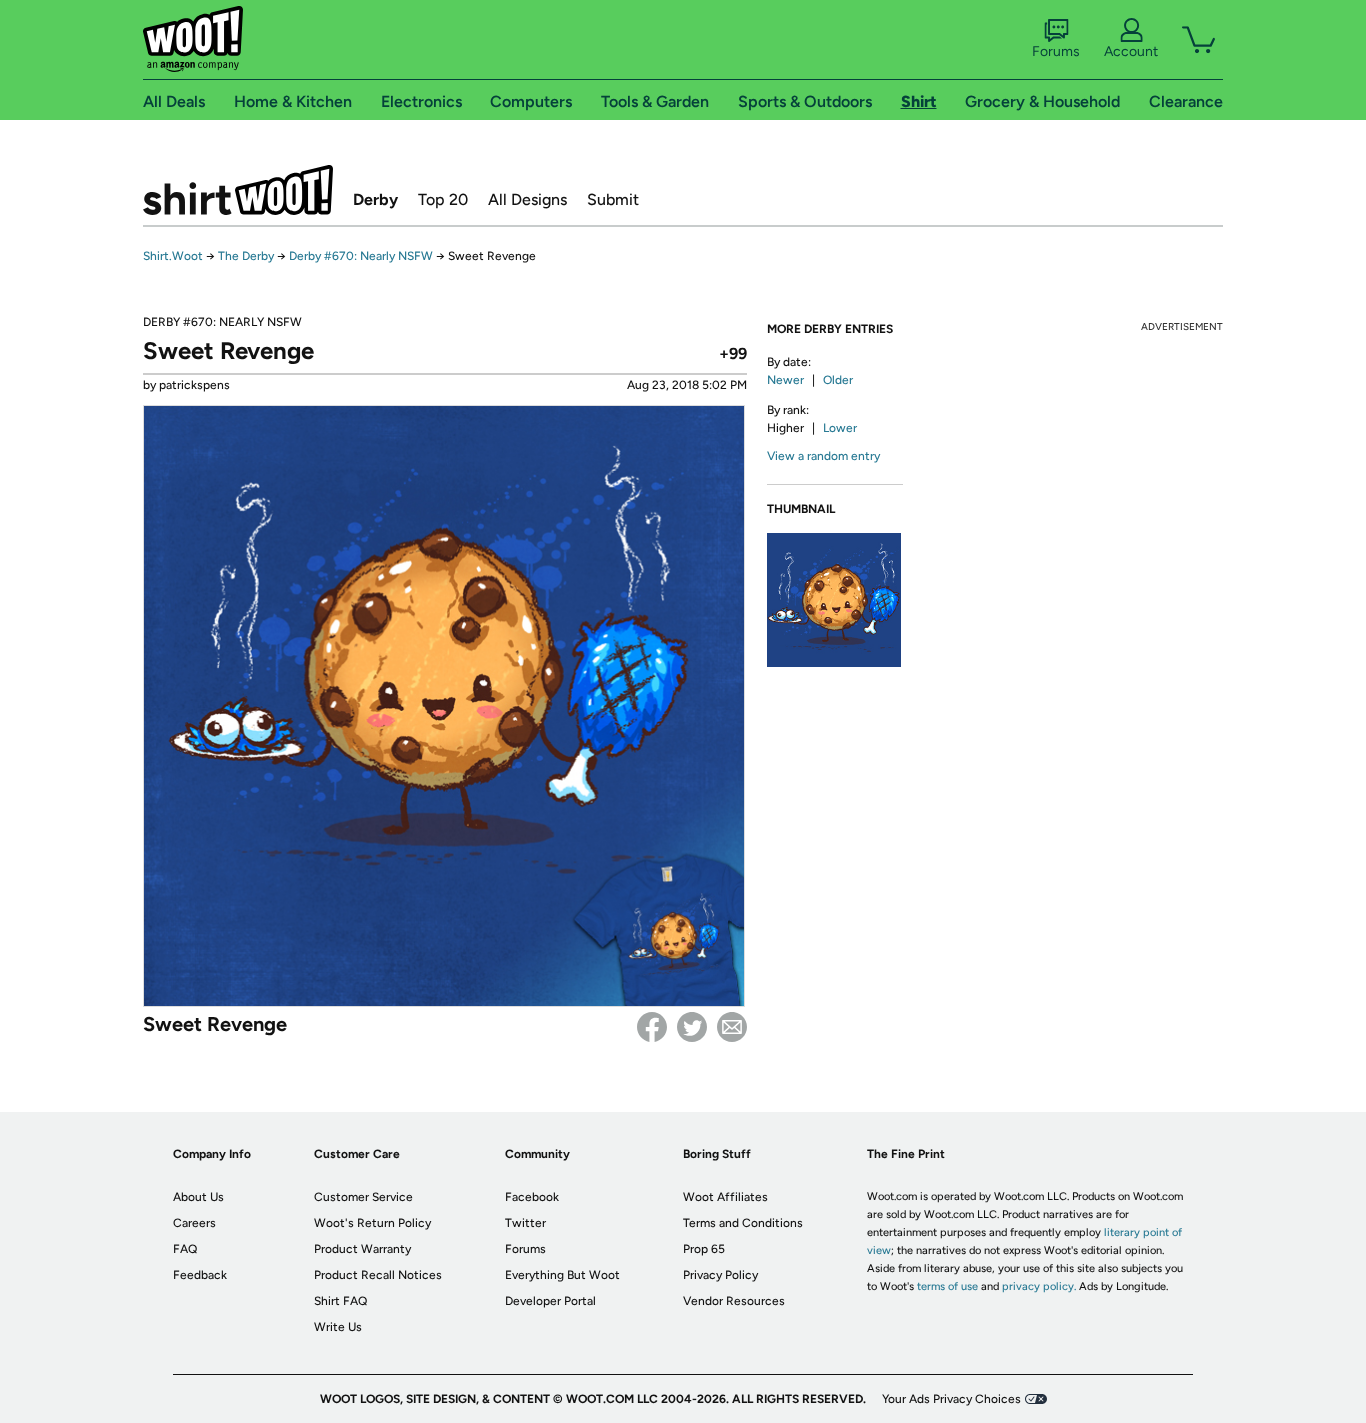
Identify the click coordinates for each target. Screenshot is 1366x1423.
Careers (194, 1223)
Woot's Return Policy (372, 1223)
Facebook (652, 1027)
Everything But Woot (562, 1275)
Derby (375, 199)
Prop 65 (704, 1249)
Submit (613, 199)
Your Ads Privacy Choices (951, 1399)
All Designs (527, 199)
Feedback (200, 1275)
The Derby (246, 256)
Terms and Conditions (743, 1223)
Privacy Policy (720, 1275)
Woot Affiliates (725, 1197)
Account (1131, 51)
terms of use (947, 1286)
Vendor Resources (734, 1301)
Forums (1056, 51)
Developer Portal (550, 1301)
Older (838, 380)
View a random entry (823, 456)
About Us (198, 1197)
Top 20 (443, 199)
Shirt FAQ (340, 1301)
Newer (785, 380)
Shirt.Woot (238, 190)
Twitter (692, 1027)
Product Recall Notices (378, 1275)
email (732, 1027)
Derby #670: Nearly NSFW (361, 256)
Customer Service (363, 1197)
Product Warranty (362, 1249)
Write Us (338, 1327)
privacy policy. (1039, 1286)
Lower (840, 428)
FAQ (185, 1249)
